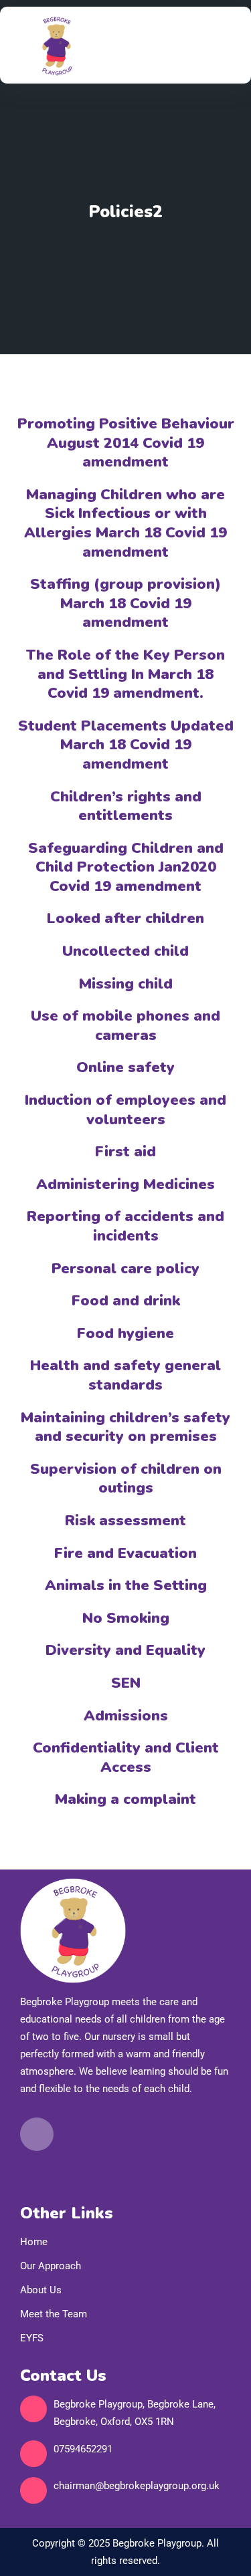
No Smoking (126, 1618)
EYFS (32, 2338)
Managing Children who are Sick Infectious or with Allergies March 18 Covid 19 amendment (125, 523)
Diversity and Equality (125, 1650)
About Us (41, 2290)
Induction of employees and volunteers (125, 1110)
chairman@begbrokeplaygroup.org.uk (137, 2486)
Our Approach (51, 2266)
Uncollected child (125, 951)
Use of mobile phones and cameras (125, 1026)
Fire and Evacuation (125, 1553)
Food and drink (126, 1301)
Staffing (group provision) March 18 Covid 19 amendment (125, 603)
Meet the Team (54, 2314)
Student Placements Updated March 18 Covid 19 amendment (126, 745)
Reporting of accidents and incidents (125, 1226)
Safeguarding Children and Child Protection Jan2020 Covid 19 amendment (126, 867)
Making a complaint (125, 1799)
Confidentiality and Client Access (126, 1758)
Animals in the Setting (126, 1585)
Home (34, 2242)
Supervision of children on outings (126, 1479)
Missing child (126, 984)
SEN (126, 1683)
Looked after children (125, 918)
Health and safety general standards (125, 1375)
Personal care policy (125, 1269)
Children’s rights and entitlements (126, 806)
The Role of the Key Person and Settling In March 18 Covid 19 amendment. (125, 674)
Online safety (125, 1067)
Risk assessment (125, 1521)
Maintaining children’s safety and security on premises (125, 1427)
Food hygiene (125, 1333)
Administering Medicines (125, 1184)
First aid (125, 1152)
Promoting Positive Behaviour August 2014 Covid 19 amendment (126, 443)
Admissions (126, 1716)
